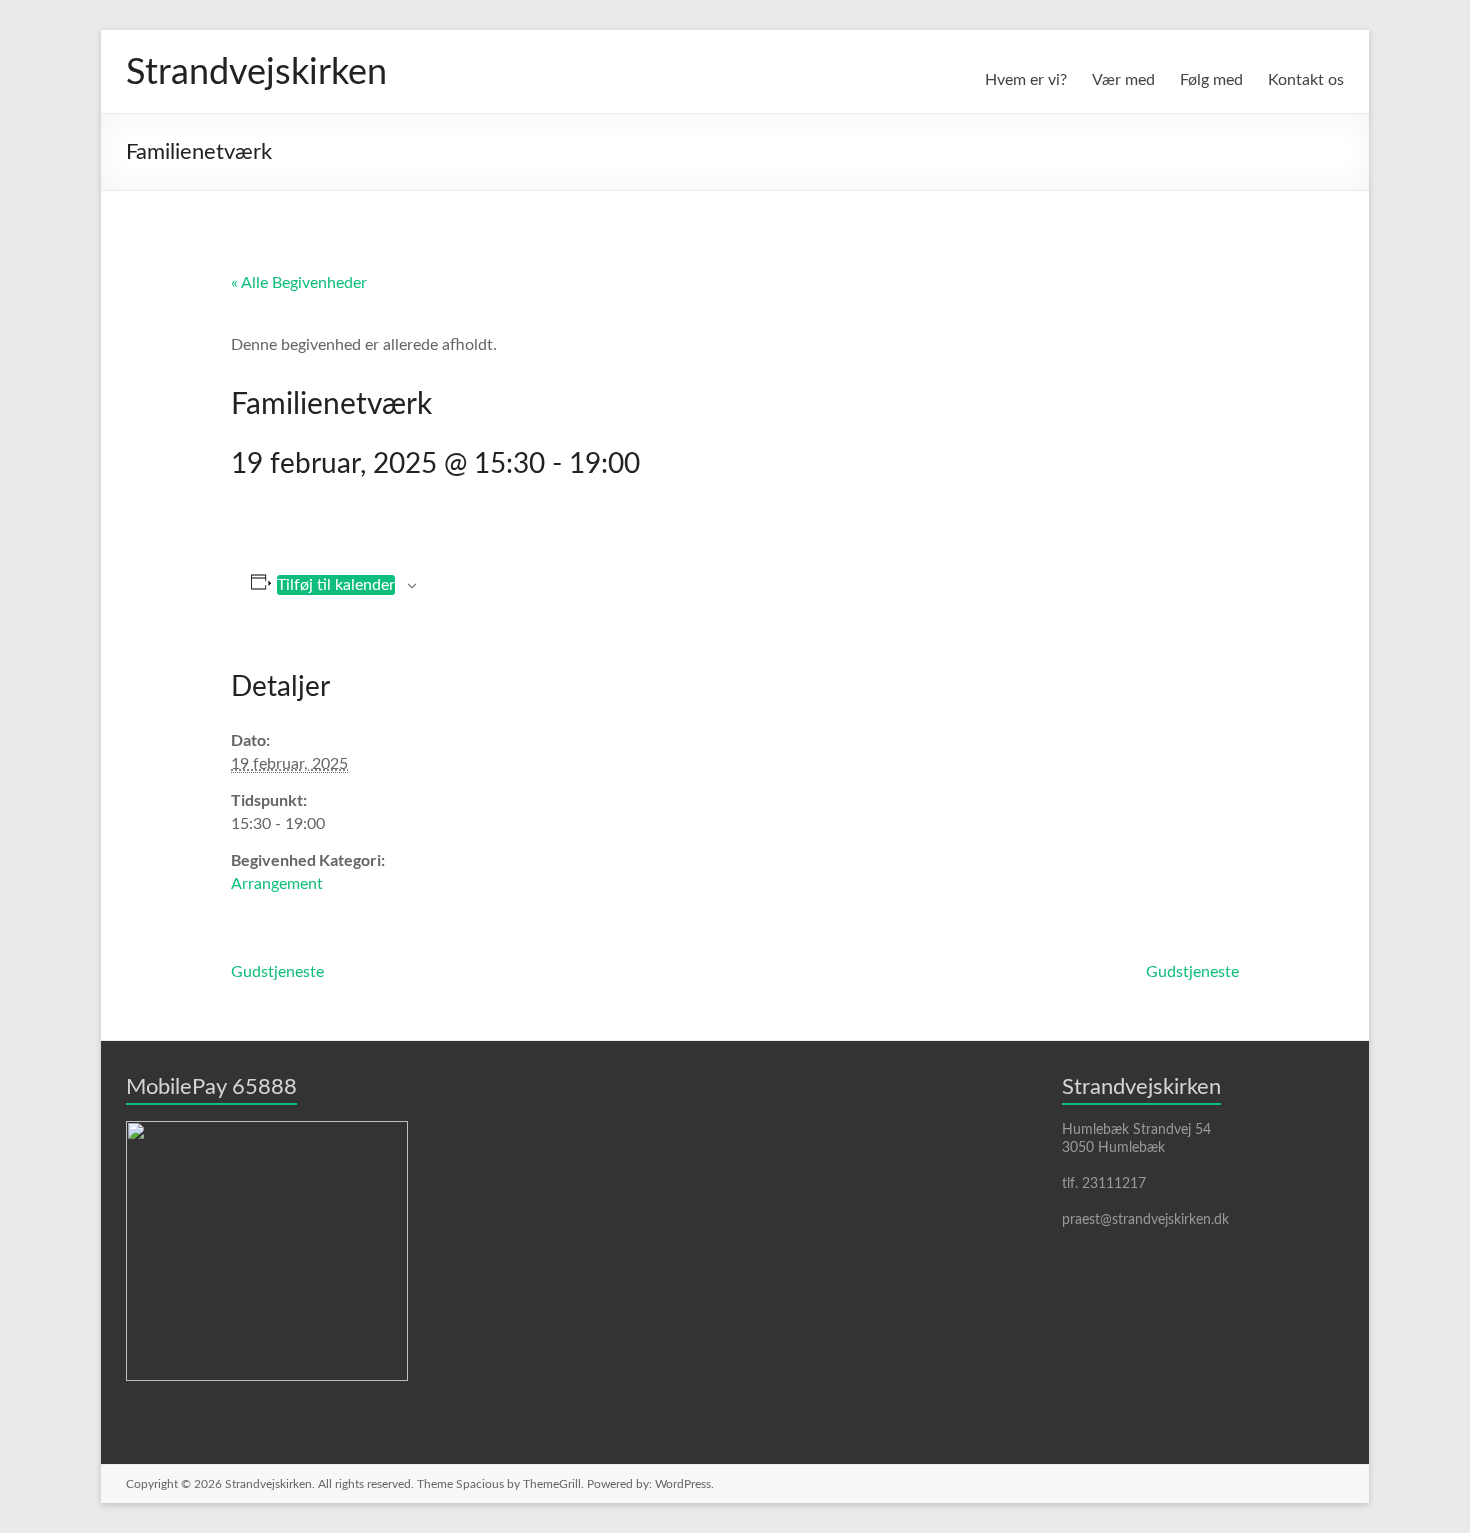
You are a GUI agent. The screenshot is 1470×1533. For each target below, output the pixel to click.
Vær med (1123, 80)
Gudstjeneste (277, 972)
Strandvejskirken (256, 73)
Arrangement (277, 884)
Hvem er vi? (1026, 80)
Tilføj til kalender (336, 585)
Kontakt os (1306, 80)
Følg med (1211, 80)
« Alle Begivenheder (299, 283)
